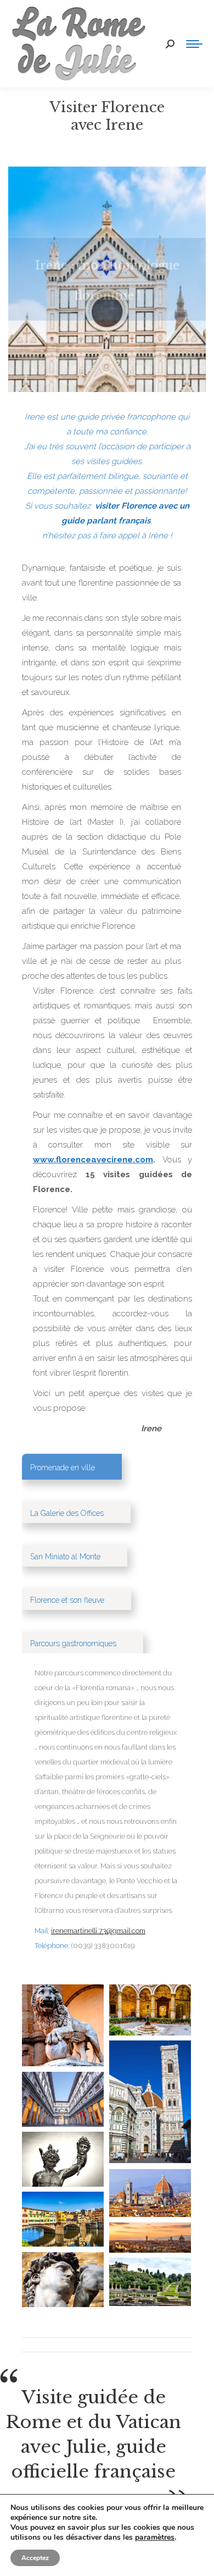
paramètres (155, 2538)
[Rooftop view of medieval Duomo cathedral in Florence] (150, 2193)
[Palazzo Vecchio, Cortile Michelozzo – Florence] (150, 2010)
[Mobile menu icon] (194, 44)
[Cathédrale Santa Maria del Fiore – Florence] (150, 2102)
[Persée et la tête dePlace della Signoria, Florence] (63, 2025)
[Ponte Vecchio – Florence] (63, 2219)
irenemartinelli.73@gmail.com (98, 1931)
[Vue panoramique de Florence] (150, 2238)
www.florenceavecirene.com (93, 1160)
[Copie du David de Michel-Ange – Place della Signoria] (63, 2280)
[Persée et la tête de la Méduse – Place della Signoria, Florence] (63, 2159)
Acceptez (35, 2558)
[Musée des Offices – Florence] (63, 2099)
